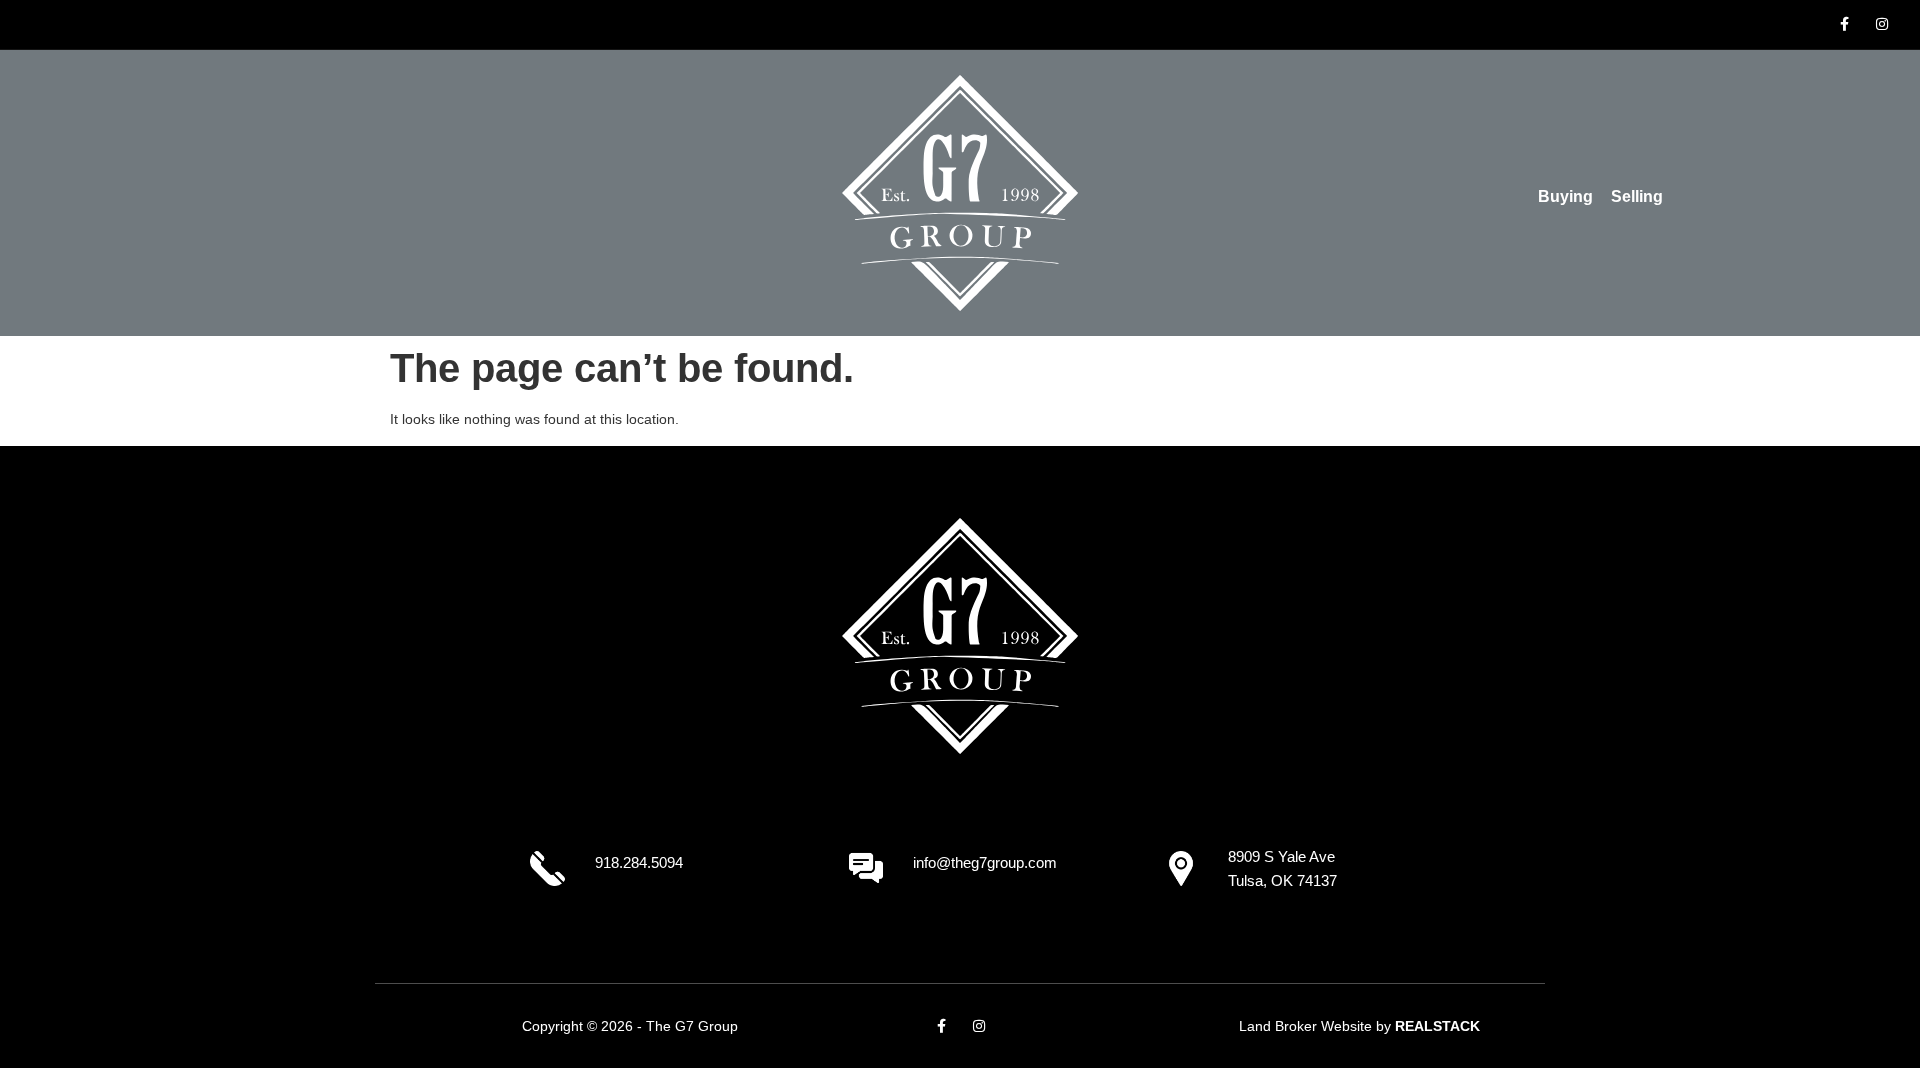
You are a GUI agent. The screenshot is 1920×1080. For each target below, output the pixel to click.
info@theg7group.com (985, 862)
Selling (1637, 196)
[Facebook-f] (1844, 24)
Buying (1565, 196)
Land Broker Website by (1359, 1026)
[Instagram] (1882, 24)
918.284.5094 (639, 862)
